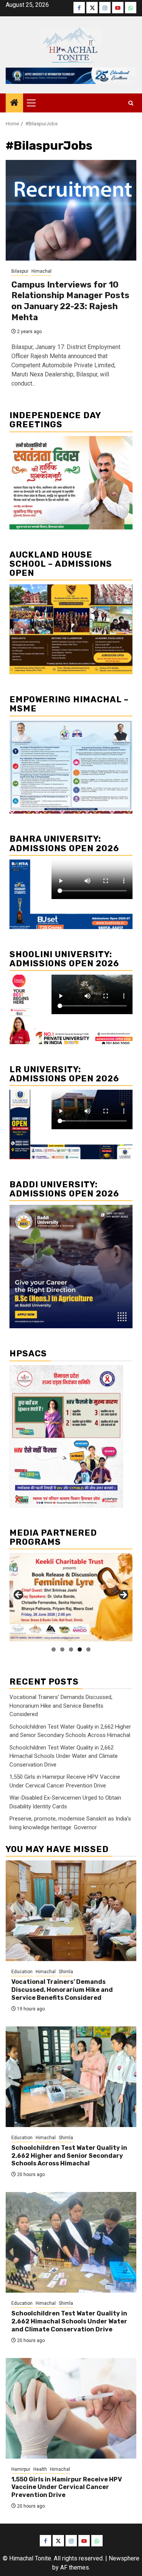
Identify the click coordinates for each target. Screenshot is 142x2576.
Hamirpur (21, 2469)
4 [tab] (80, 1649)
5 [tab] (88, 1649)
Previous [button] (19, 1595)
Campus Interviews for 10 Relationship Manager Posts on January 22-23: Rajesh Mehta (70, 301)
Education (22, 1972)
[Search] (131, 103)
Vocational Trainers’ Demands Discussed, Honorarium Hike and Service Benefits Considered (61, 1706)
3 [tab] (71, 1649)
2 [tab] (62, 1649)
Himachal (41, 271)
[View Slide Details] (71, 1597)
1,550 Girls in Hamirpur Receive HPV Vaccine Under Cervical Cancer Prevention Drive (67, 2487)
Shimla (66, 1972)
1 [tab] (54, 1649)
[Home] (14, 103)
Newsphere (124, 2558)
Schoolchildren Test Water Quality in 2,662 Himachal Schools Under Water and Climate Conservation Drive (64, 1756)
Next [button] (123, 1595)
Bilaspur (20, 271)
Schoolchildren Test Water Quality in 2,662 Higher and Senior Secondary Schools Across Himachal (69, 2156)
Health (40, 2469)
